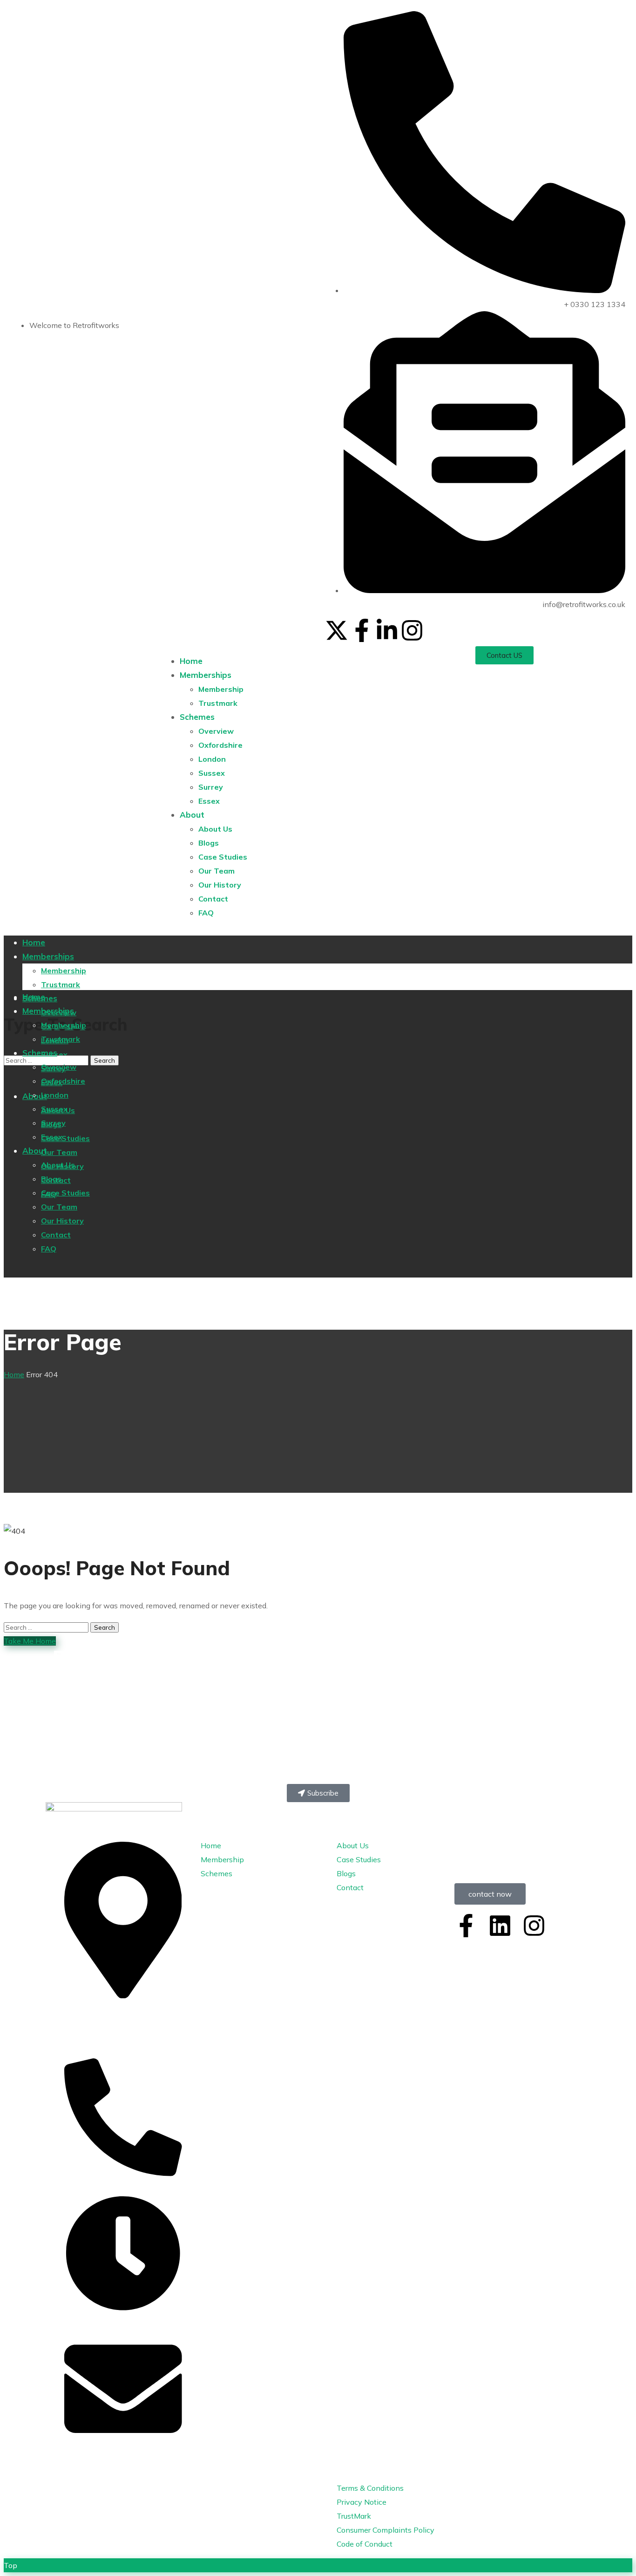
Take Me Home (30, 1641)
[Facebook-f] (362, 630)
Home (14, 1374)
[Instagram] (412, 630)
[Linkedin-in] (387, 630)
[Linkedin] (500, 1926)
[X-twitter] (337, 630)
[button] (504, 655)
